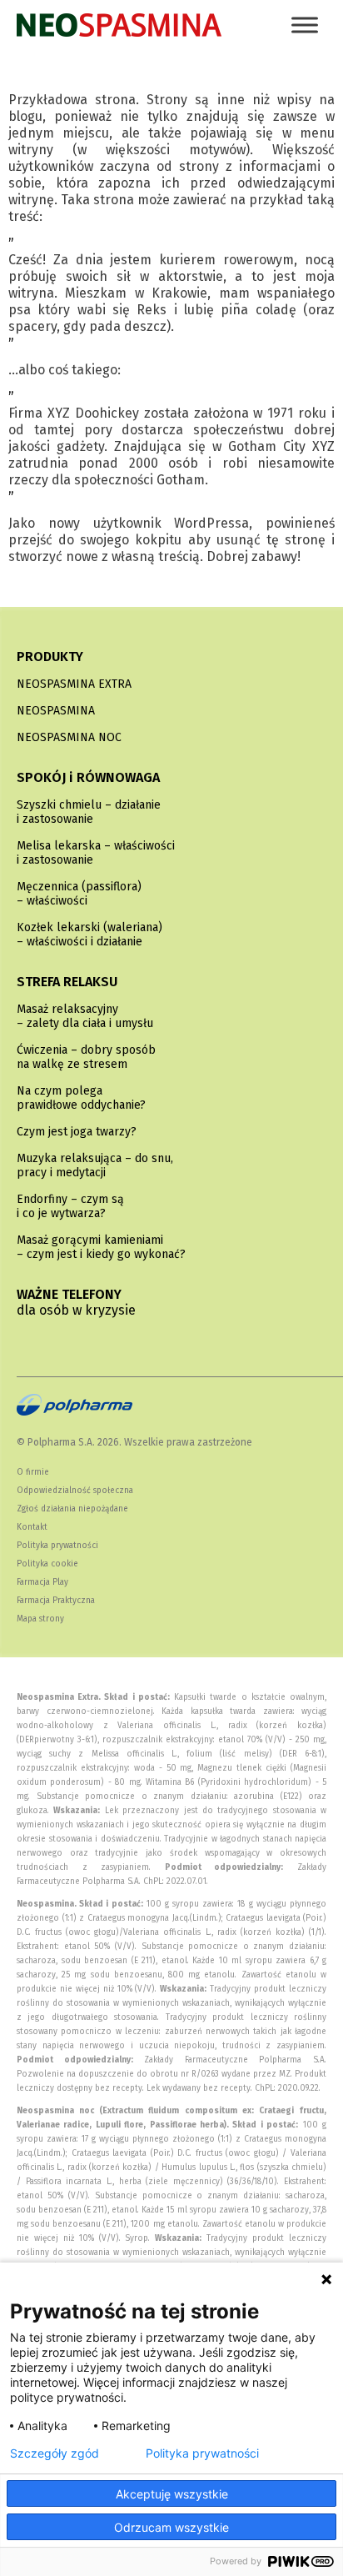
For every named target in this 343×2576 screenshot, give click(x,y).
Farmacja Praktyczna (56, 1601)
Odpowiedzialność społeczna (75, 1491)
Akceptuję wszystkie (172, 2494)
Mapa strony (40, 1619)
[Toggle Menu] (305, 25)
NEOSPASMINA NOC (69, 737)
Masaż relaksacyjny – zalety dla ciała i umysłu (85, 1016)
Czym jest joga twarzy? (77, 1132)
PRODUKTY (50, 657)
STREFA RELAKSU (67, 982)
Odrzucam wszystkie (171, 2527)
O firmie (33, 1472)
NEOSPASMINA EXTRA (74, 684)
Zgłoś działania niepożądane (72, 1509)
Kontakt (32, 1527)
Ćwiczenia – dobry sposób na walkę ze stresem (86, 1057)
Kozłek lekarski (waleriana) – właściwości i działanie (89, 935)
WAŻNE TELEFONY (76, 1302)
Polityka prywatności (57, 1546)
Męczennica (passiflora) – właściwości (79, 894)
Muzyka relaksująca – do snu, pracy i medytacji (95, 1165)
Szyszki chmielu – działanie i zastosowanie (89, 812)
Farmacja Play (42, 1582)
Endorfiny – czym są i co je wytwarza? (70, 1206)
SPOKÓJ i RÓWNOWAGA (88, 777)
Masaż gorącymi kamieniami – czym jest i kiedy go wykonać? (101, 1247)
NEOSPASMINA (56, 711)
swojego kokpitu (131, 540)
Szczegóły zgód (55, 2453)
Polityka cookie (47, 1564)
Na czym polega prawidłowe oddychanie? (81, 1098)
